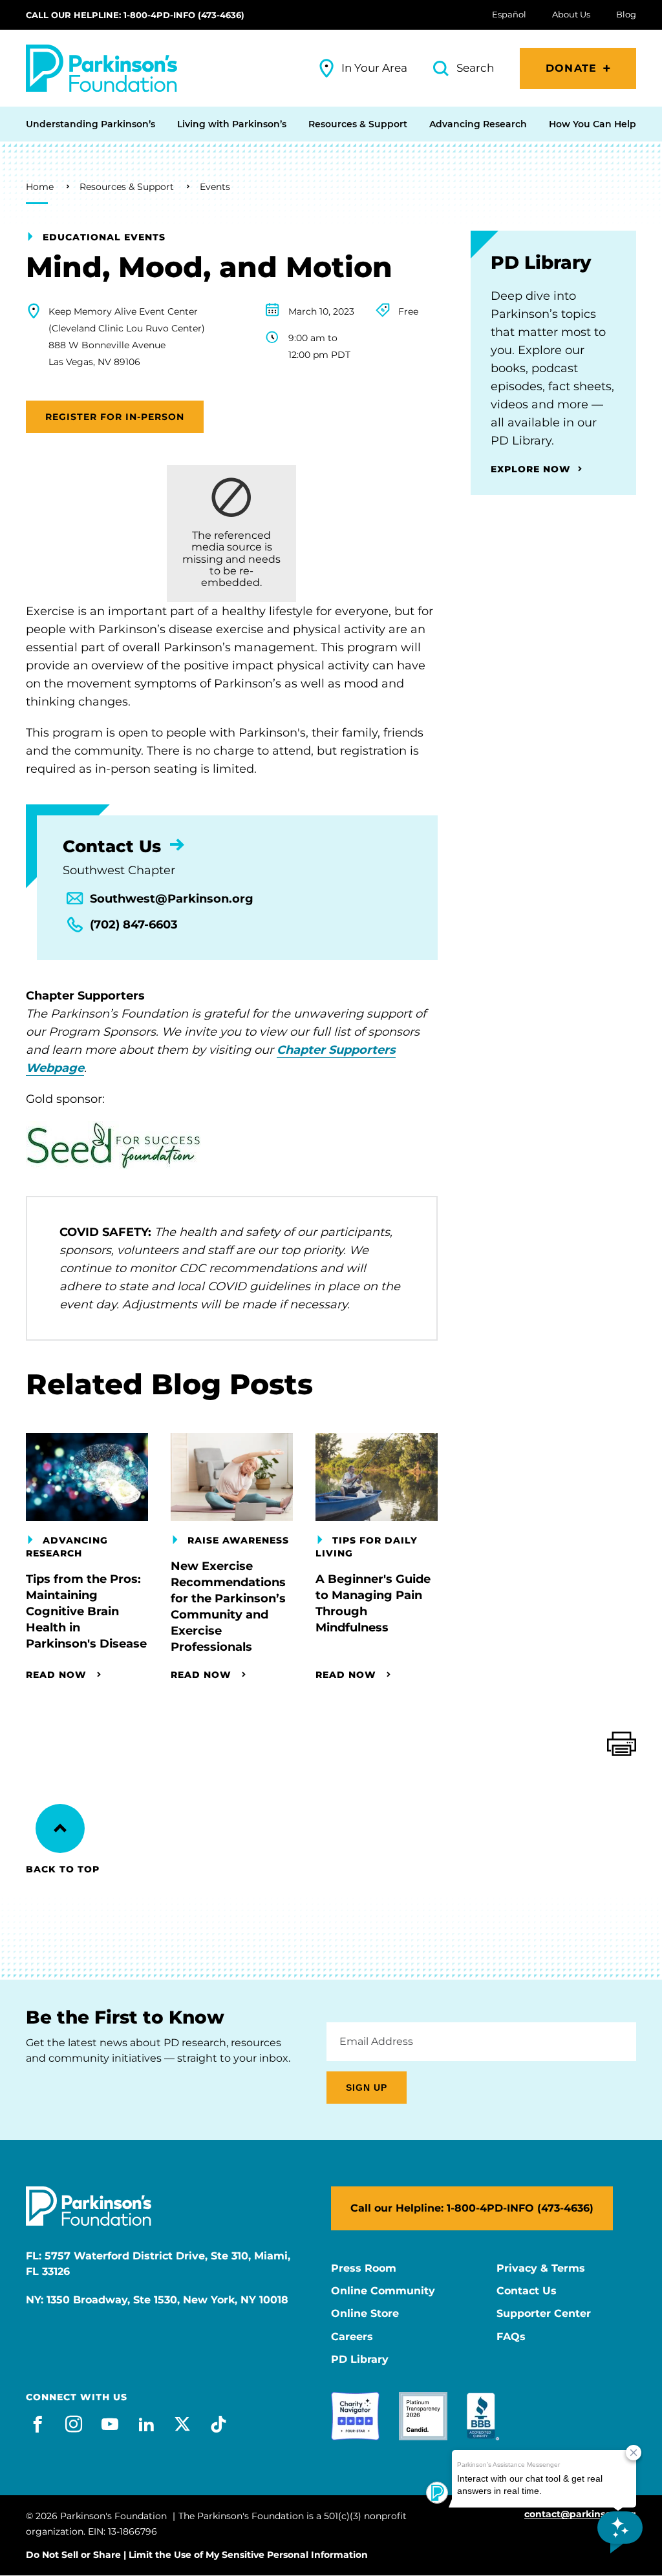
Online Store (365, 2314)
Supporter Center (544, 2314)
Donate (571, 68)
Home (40, 187)
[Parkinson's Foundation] (101, 68)
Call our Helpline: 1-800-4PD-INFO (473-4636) (135, 15)
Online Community (383, 2291)
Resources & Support (127, 187)
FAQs (511, 2337)
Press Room (364, 2268)
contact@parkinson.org (580, 2514)
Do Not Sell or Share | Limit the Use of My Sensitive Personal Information (197, 2555)
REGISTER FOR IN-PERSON (115, 417)
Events (215, 187)
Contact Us (527, 2291)
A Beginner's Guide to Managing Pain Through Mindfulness (373, 1603)
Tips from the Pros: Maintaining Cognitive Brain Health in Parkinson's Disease (86, 1611)
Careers (352, 2337)
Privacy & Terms (541, 2268)
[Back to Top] (60, 1828)
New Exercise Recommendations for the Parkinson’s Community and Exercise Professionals (228, 1607)
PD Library (360, 2360)
